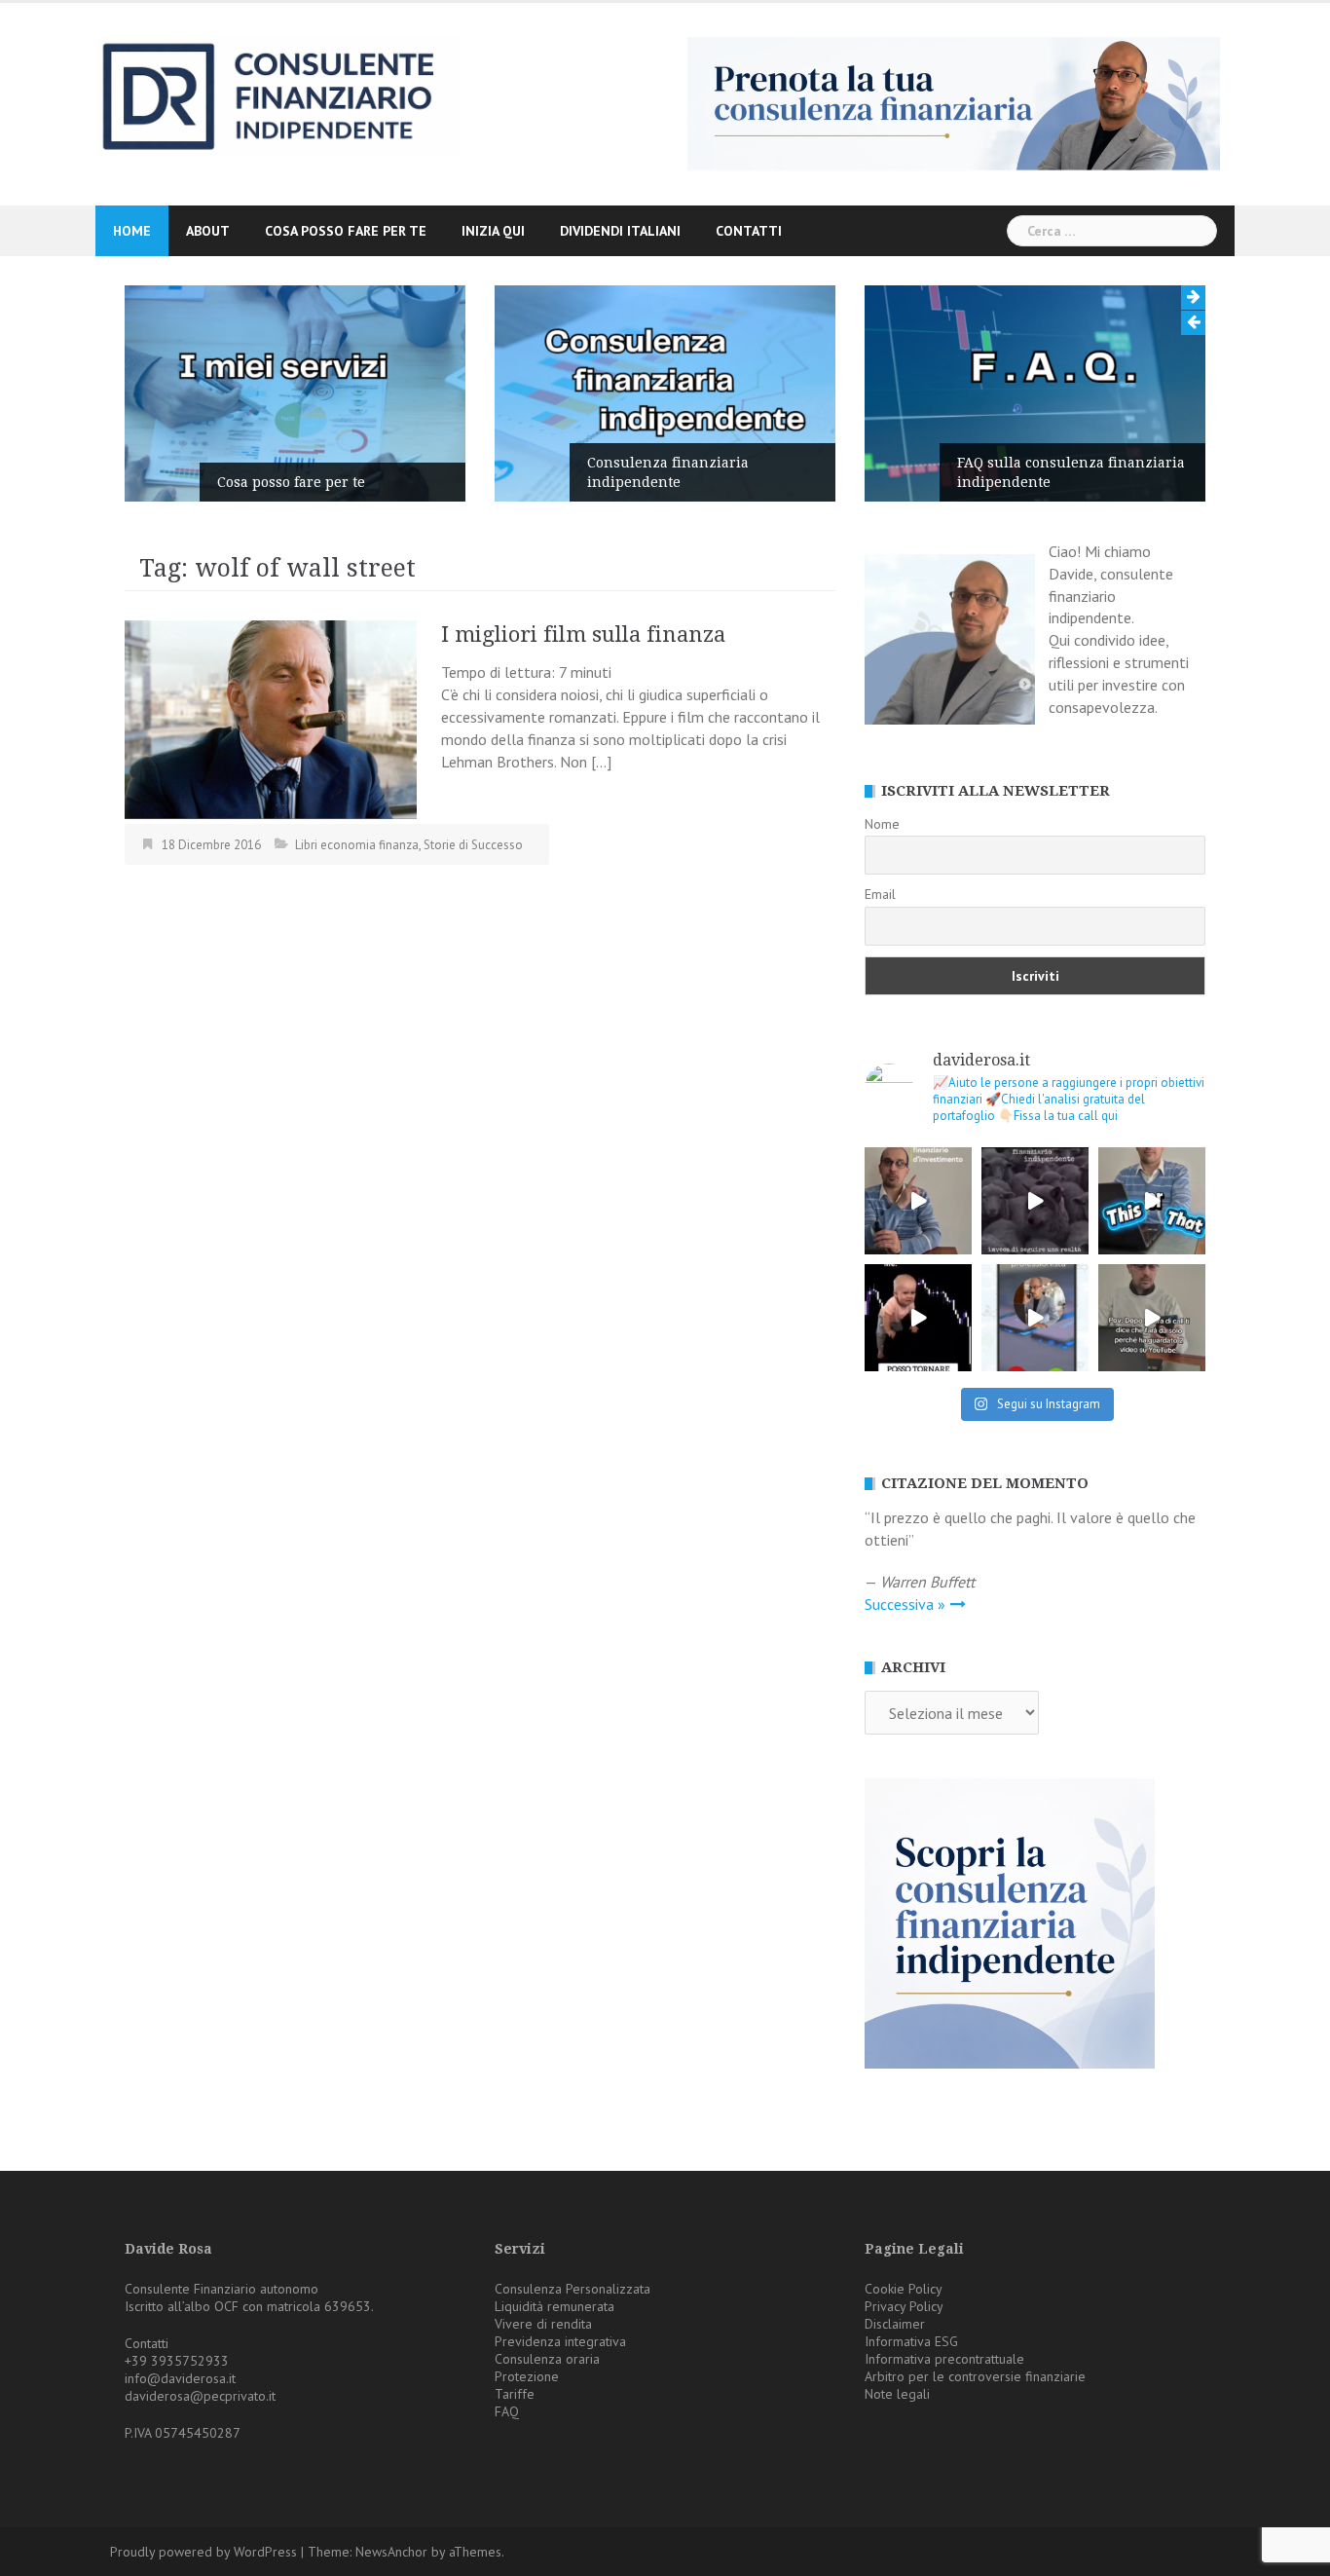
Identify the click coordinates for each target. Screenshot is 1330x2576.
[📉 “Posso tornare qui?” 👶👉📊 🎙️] (918, 1318)
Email (880, 894)
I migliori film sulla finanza (583, 635)
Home (132, 231)
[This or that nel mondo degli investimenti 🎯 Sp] (1152, 1201)
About (208, 231)
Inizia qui (493, 231)
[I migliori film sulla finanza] (271, 718)
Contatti (749, 231)
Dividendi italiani (620, 231)
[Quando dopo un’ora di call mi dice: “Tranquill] (1152, 1318)
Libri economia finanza (357, 845)
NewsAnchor (391, 2552)
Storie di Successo (473, 845)
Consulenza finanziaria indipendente (668, 472)
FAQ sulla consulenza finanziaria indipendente (1071, 472)
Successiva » (905, 1604)
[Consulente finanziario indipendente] (278, 95)
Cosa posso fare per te (346, 231)
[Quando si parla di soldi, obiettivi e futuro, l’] (1035, 1318)
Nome (882, 824)
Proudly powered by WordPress (203, 2552)
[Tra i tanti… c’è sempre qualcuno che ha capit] (1035, 1201)
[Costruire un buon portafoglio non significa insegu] (918, 1201)
